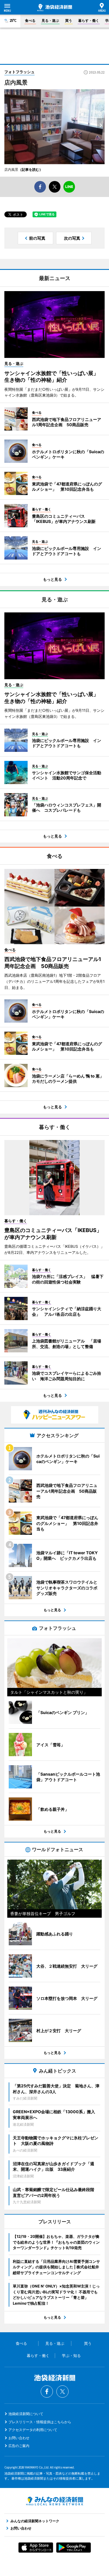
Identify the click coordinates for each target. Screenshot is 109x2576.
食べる (30, 20)
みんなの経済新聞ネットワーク (55, 2501)
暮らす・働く (89, 20)
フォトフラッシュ (19, 72)
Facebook (47, 2392)
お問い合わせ (19, 2438)
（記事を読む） (31, 170)
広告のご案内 (19, 2446)
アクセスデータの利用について (33, 2430)
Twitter (62, 2392)
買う (69, 20)
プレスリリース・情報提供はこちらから (40, 2422)
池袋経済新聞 (55, 8)
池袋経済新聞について (26, 2414)
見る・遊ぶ (50, 20)
